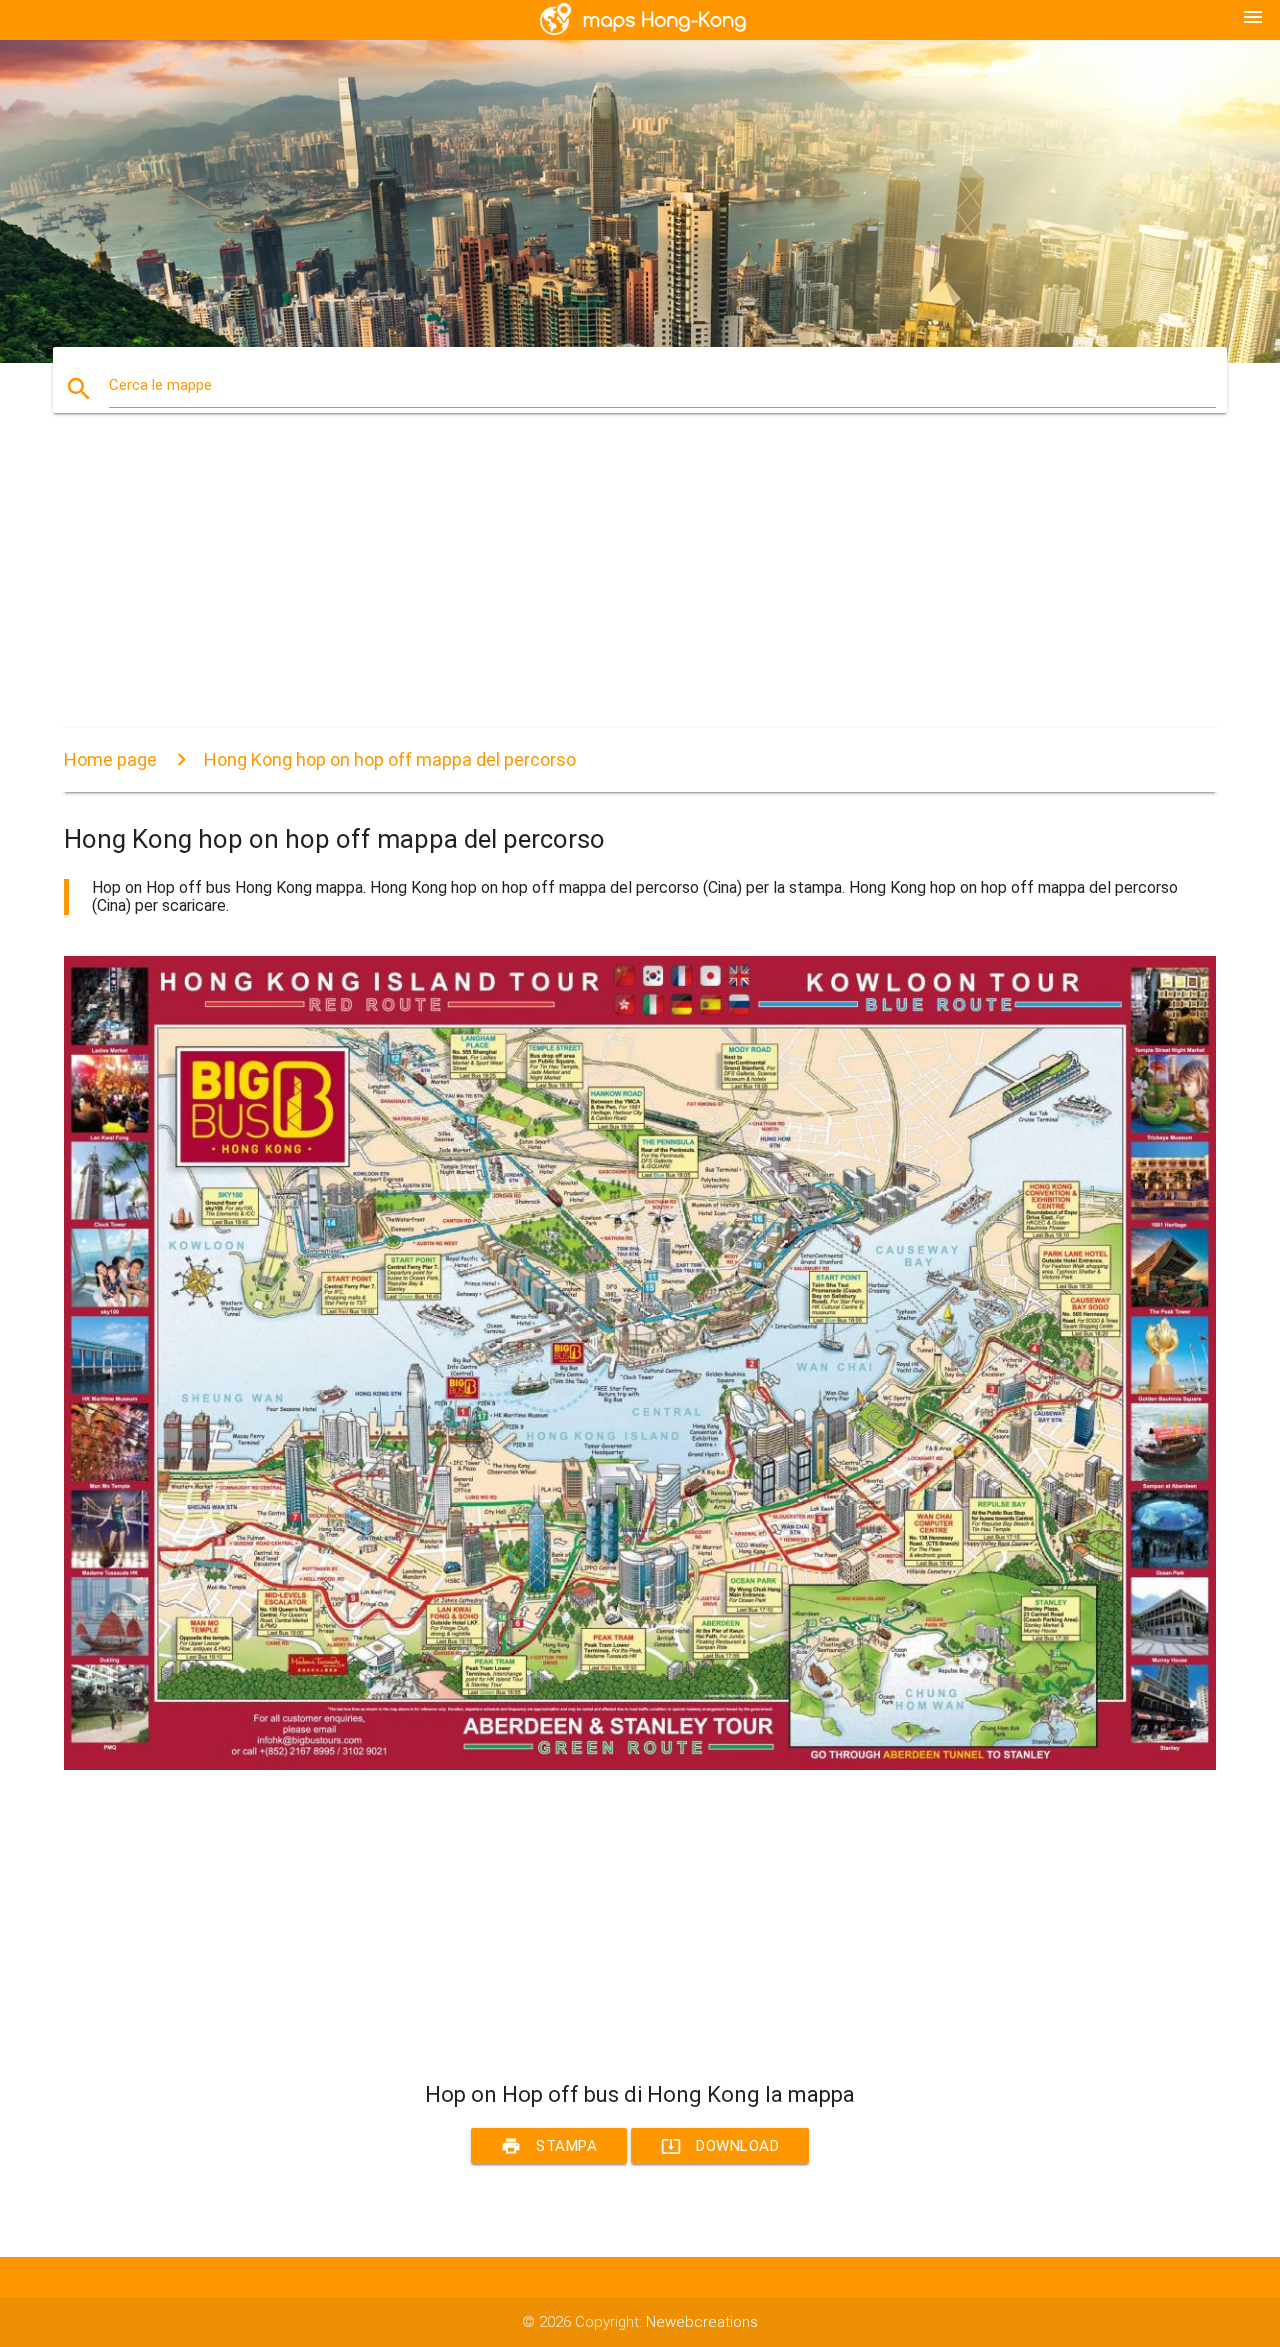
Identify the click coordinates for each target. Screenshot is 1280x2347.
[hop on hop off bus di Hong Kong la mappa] (640, 1765)
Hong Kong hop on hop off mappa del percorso (390, 759)
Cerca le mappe (160, 385)
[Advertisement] (640, 588)
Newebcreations (702, 2322)
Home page (110, 759)
